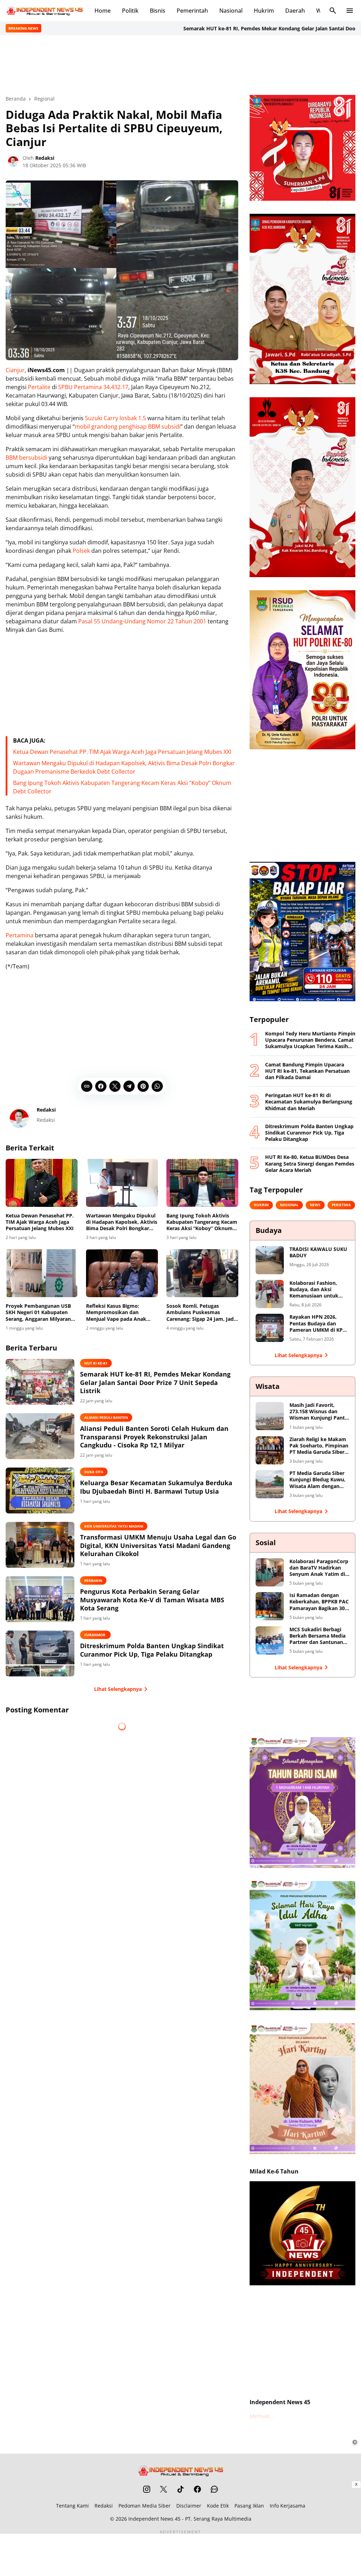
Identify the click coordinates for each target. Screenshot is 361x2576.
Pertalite (39, 387)
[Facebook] (101, 1086)
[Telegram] (129, 1086)
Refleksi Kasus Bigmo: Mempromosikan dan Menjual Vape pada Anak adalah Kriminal (116, 1313)
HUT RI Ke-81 (96, 1363)
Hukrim (264, 11)
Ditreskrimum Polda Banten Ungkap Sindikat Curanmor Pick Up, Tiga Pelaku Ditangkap (152, 1650)
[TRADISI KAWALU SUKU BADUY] (270, 1260)
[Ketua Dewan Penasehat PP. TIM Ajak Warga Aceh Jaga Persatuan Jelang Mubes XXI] (42, 1183)
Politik (130, 11)
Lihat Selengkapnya (118, 1689)
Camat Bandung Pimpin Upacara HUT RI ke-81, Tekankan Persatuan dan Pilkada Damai (307, 1071)
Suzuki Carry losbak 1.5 (115, 418)
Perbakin (93, 1580)
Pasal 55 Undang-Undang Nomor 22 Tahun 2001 (142, 621)
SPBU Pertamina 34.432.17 (93, 387)
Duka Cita (94, 1472)
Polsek (81, 551)
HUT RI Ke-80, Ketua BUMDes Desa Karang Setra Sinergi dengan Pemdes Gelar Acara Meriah (310, 1163)
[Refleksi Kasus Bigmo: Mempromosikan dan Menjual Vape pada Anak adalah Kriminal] (122, 1273)
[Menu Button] (350, 11)
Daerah (295, 11)
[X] (115, 1086)
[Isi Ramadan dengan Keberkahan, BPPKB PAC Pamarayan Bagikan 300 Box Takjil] (270, 1606)
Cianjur (15, 370)
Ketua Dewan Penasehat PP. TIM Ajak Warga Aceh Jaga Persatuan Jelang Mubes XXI (122, 752)
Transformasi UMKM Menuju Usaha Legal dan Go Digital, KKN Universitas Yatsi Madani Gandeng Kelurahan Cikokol (158, 1546)
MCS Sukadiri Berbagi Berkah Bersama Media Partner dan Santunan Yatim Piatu (317, 1636)
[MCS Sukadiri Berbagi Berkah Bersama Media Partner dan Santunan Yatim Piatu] (270, 1640)
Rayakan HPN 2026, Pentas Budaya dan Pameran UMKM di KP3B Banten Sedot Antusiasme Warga (319, 1323)
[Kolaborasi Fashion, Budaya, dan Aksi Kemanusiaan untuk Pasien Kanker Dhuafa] (270, 1294)
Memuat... (262, 2416)
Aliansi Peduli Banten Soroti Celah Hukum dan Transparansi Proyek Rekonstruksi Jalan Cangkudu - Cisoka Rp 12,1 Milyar (154, 1437)
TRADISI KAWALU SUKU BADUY (318, 1252)
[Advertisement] (180, 64)
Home (103, 11)
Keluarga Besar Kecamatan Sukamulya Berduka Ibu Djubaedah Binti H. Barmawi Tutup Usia (156, 1487)
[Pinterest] (143, 1086)
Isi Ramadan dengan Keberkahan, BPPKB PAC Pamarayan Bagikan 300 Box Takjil (319, 1602)
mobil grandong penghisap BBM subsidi (128, 427)
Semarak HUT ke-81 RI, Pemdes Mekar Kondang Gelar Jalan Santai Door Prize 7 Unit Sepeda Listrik (237, 28)
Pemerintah (192, 11)
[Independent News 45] (44, 11)
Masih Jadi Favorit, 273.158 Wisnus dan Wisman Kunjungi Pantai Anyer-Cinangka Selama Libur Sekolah (319, 1412)
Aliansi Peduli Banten (106, 1417)
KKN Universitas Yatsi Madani (114, 1526)
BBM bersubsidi (26, 458)
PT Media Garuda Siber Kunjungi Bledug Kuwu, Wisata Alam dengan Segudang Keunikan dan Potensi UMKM (319, 1480)
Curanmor (95, 1635)
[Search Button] (333, 11)
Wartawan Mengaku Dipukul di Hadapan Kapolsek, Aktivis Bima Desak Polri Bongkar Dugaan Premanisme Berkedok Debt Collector (122, 1222)
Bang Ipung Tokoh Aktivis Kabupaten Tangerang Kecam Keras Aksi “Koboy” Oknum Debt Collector (202, 1222)
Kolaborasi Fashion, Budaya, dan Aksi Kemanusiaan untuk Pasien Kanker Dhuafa (316, 1290)
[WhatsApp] (157, 1086)
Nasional (231, 11)
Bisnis (158, 11)
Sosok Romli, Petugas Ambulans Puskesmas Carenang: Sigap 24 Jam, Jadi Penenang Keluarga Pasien (201, 1313)
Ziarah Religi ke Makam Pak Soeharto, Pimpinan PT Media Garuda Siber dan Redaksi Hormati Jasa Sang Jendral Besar (319, 1446)
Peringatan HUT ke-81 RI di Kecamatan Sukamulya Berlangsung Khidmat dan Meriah (309, 1102)
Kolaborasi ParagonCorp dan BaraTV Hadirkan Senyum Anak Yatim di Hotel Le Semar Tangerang (319, 1568)
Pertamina (20, 935)
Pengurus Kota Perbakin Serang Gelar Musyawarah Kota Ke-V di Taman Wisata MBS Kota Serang (152, 1600)
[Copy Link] (87, 1086)
